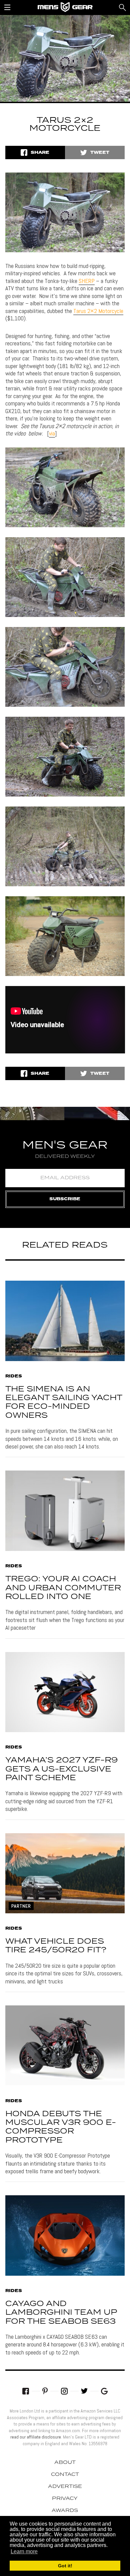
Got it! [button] (65, 2566)
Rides (14, 1376)
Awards (65, 2511)
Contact (65, 2475)
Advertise (65, 2487)
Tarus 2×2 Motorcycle (98, 311)
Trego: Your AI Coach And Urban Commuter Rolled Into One (63, 1588)
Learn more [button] (24, 2551)
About (65, 2463)
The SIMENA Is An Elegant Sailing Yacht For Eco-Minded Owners (64, 1402)
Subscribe (65, 1199)
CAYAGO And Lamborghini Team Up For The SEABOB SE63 (61, 2313)
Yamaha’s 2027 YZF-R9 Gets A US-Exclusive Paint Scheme (61, 1769)
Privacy (65, 2499)
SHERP (87, 281)
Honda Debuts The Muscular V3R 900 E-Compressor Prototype (61, 2127)
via (52, 433)
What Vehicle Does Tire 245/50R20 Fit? (56, 1946)
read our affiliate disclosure (36, 2437)
